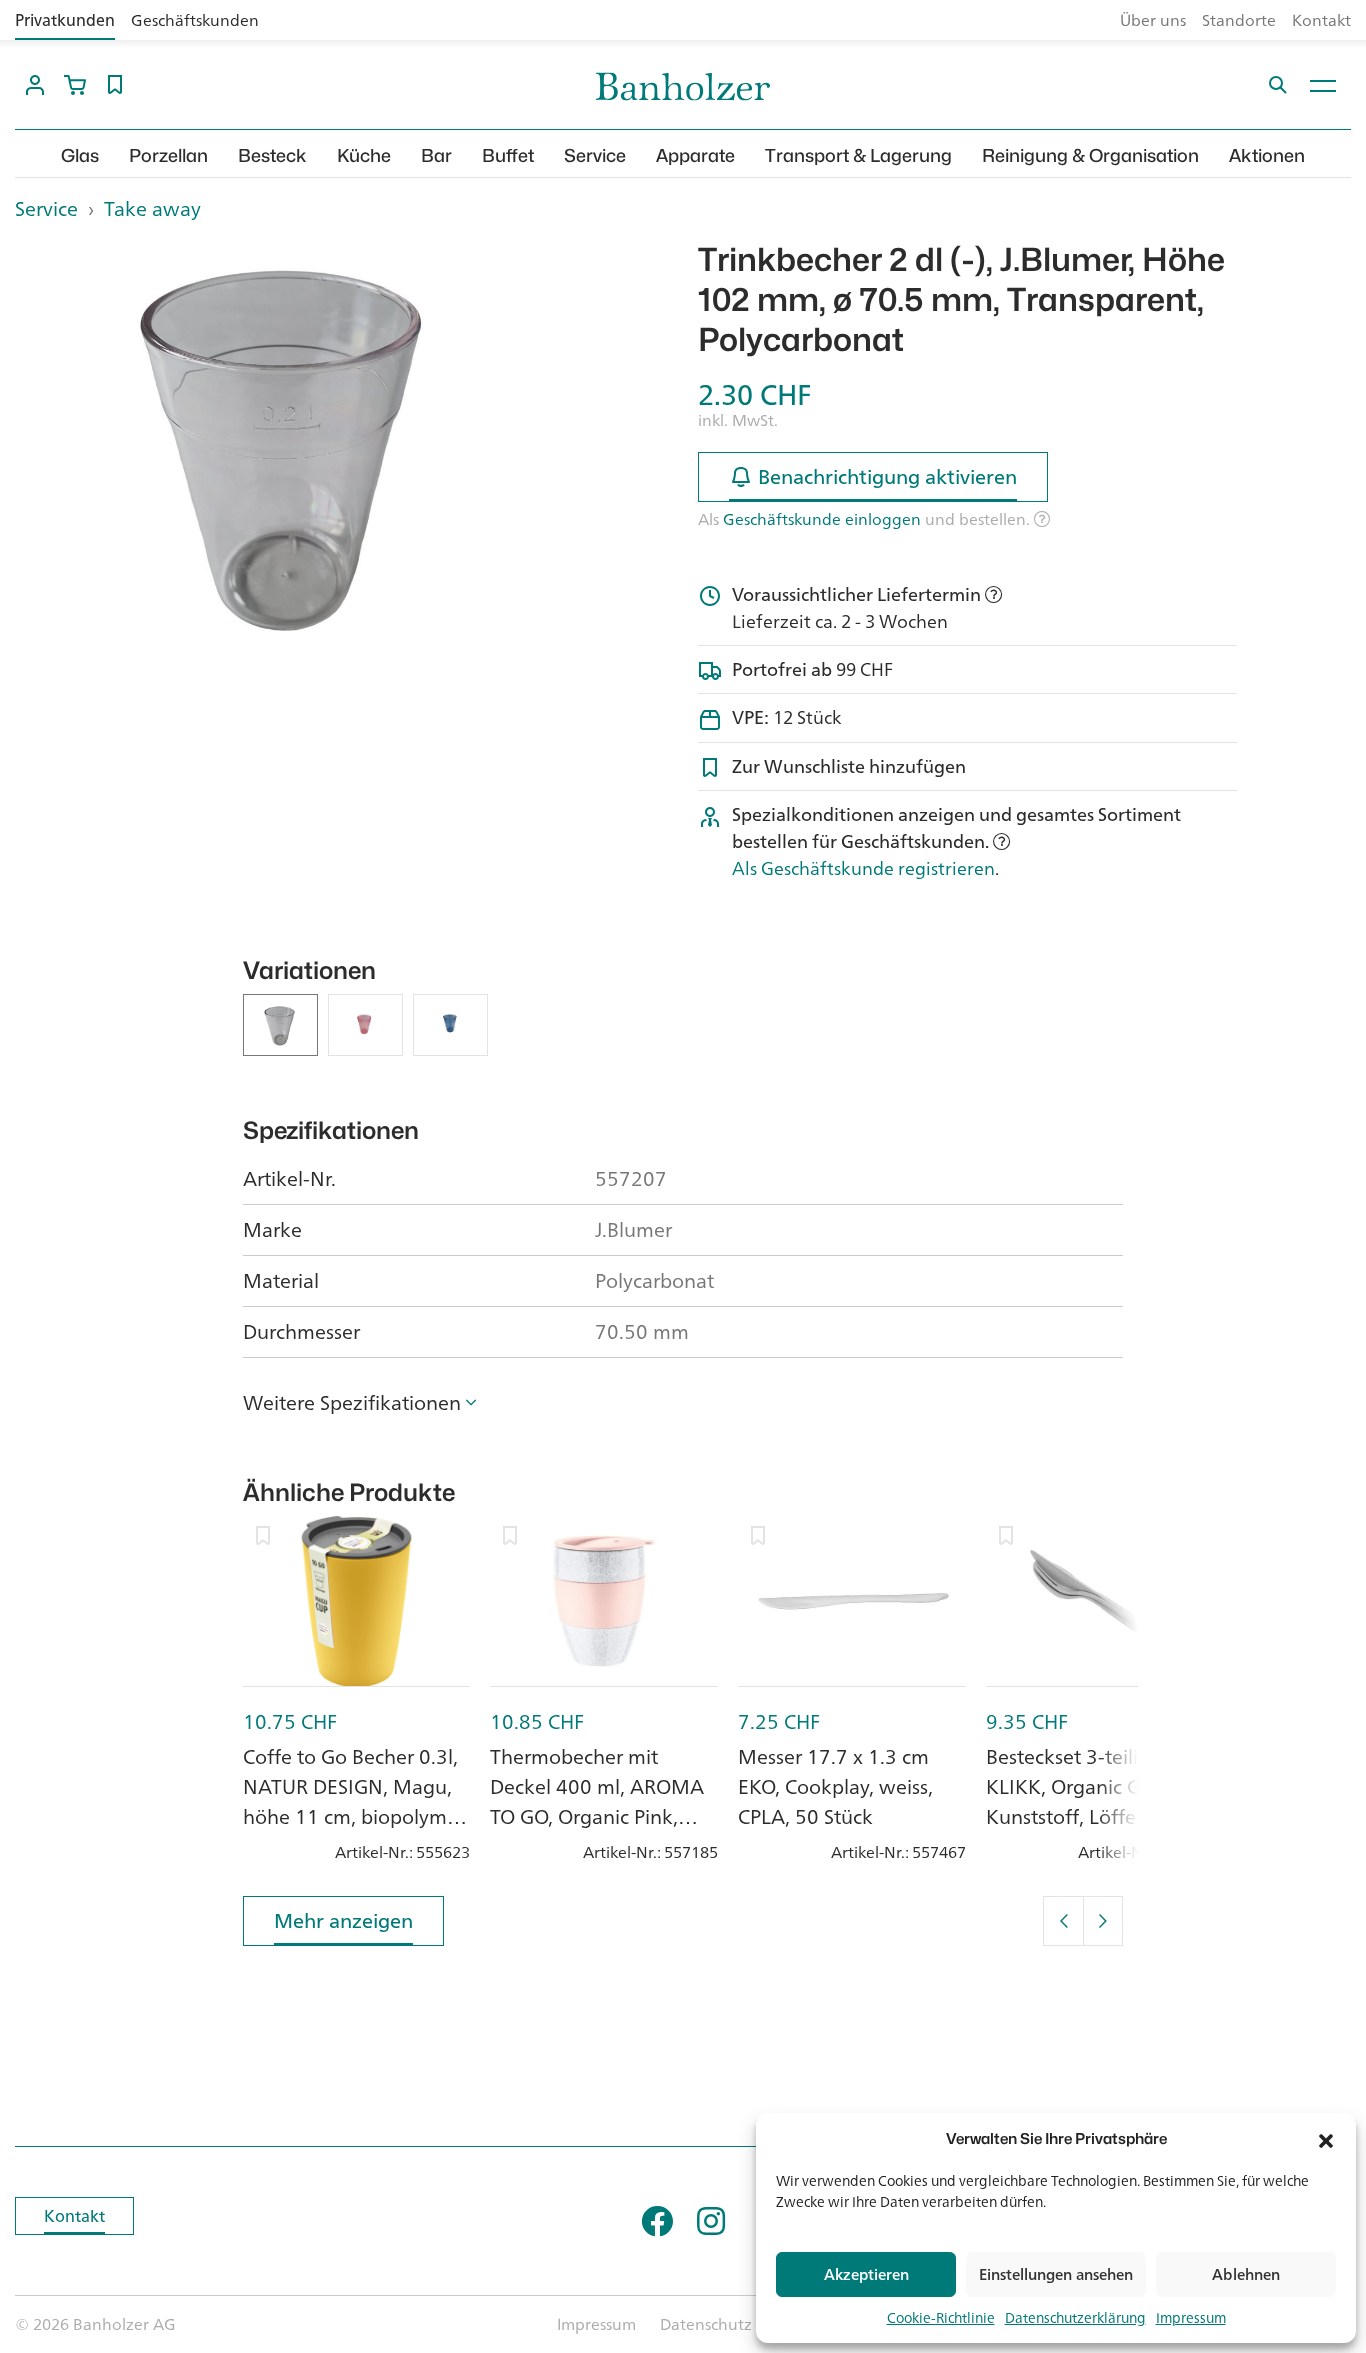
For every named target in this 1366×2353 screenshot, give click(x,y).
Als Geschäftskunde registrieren (863, 868)
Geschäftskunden (195, 20)
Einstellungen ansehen (1056, 2274)
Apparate (695, 155)
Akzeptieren (866, 2274)
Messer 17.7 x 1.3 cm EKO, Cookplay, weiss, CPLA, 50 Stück (835, 1786)
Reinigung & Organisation (1090, 155)
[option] (285, 442)
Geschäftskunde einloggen (822, 519)
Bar (436, 155)
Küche (364, 155)
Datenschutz (706, 2324)
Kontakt (1321, 20)
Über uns (1153, 20)
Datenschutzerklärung (1075, 2317)
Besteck (272, 155)
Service (595, 155)
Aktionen (1267, 155)
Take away (152, 208)
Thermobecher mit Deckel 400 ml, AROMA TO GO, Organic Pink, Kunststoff (597, 1801)
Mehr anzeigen (343, 1920)
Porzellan (168, 155)
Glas (80, 155)
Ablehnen (1246, 2274)
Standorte (1239, 20)
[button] (1326, 2139)
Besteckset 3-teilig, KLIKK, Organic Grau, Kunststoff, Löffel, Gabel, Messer (1097, 1801)
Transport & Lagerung (858, 155)
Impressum (1191, 2317)
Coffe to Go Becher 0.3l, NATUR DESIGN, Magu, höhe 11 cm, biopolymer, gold (356, 1801)
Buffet (508, 155)
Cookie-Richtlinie (941, 2317)
